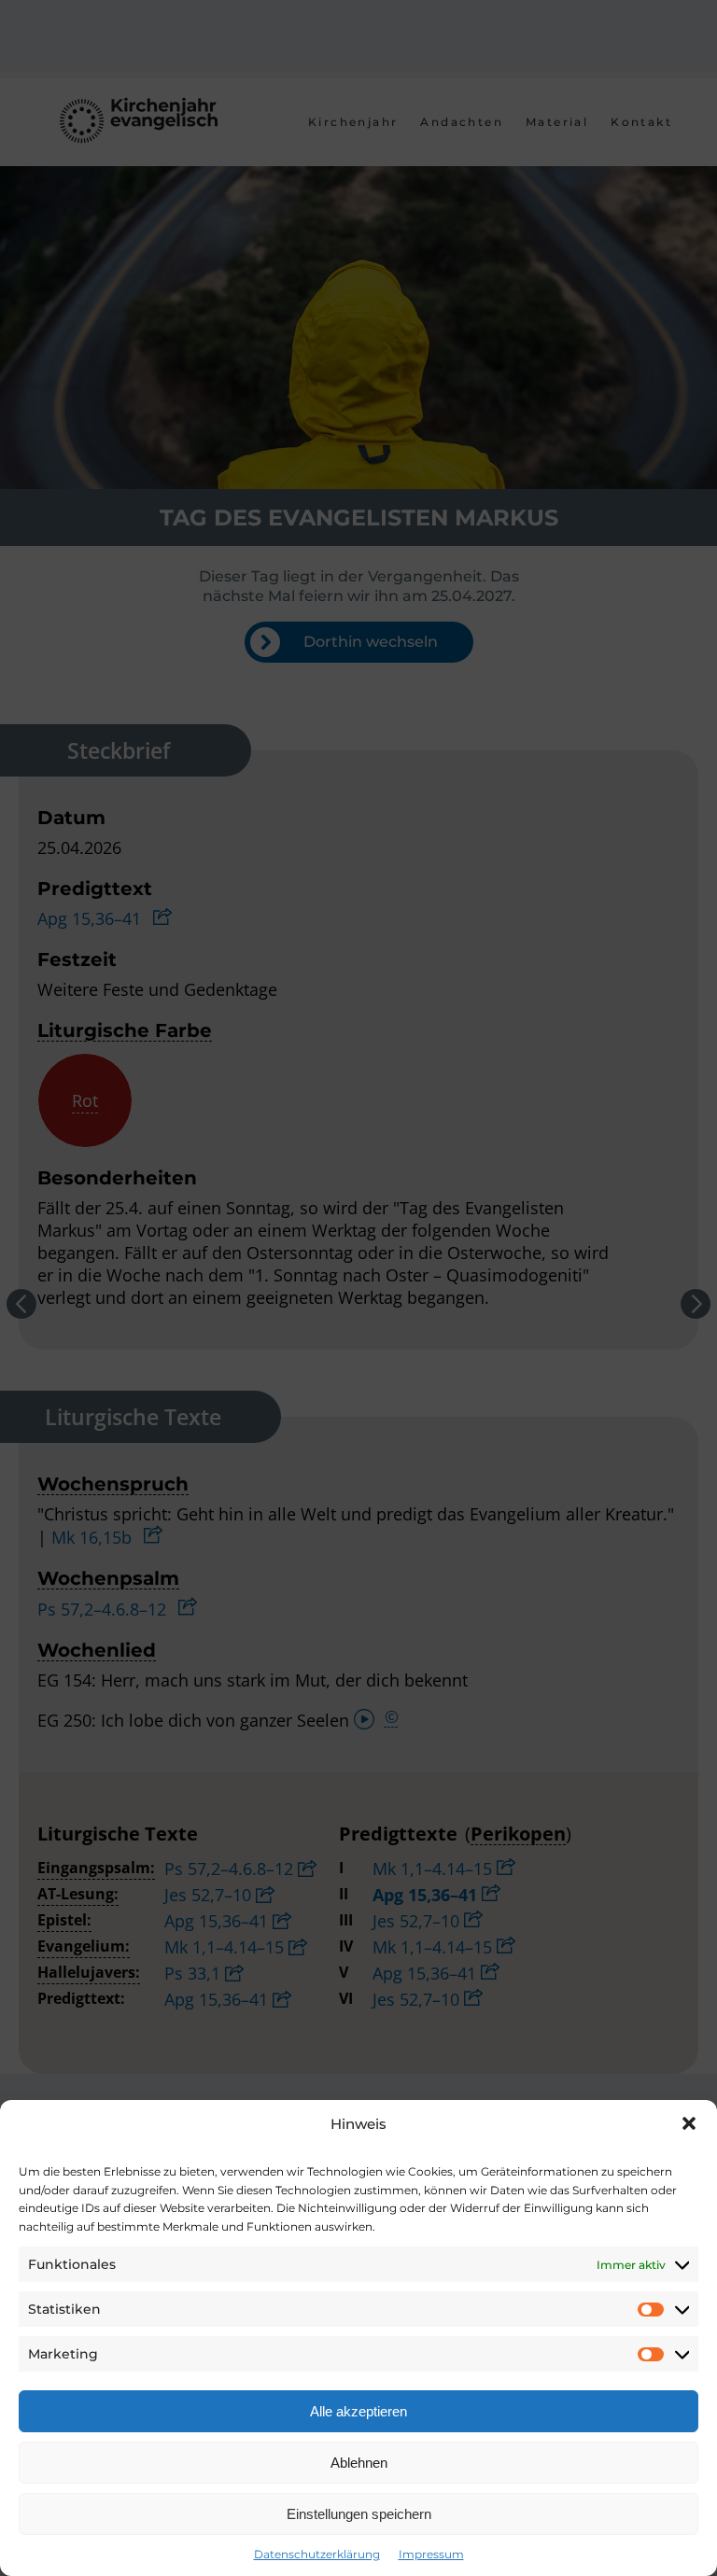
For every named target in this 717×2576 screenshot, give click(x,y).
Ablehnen (359, 2463)
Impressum (431, 2554)
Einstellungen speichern (359, 2514)
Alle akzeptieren (358, 2411)
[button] (689, 2123)
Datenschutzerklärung (317, 2554)
